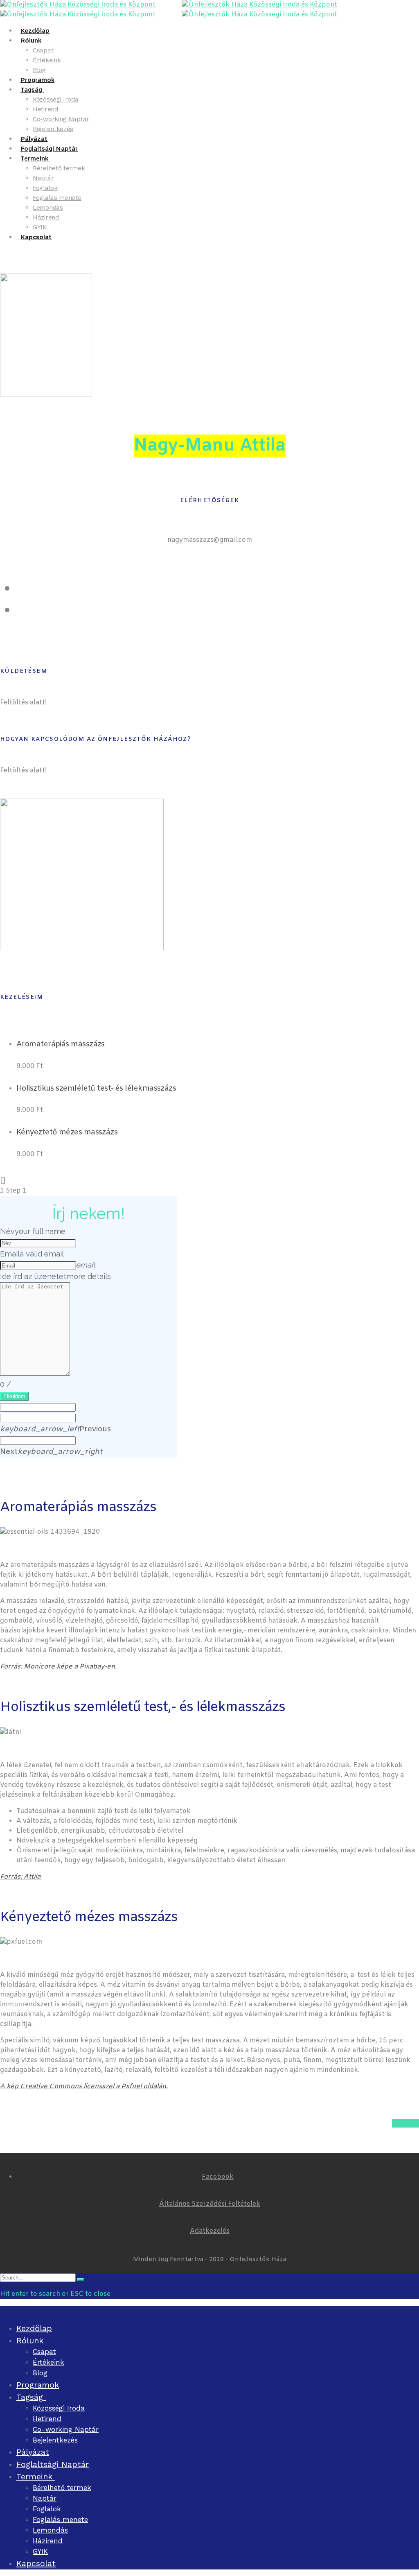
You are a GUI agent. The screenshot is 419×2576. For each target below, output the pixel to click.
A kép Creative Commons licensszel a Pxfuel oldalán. (84, 2086)
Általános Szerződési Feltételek (210, 2204)
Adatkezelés (210, 2231)
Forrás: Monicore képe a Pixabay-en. (58, 1667)
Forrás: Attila (21, 1877)
